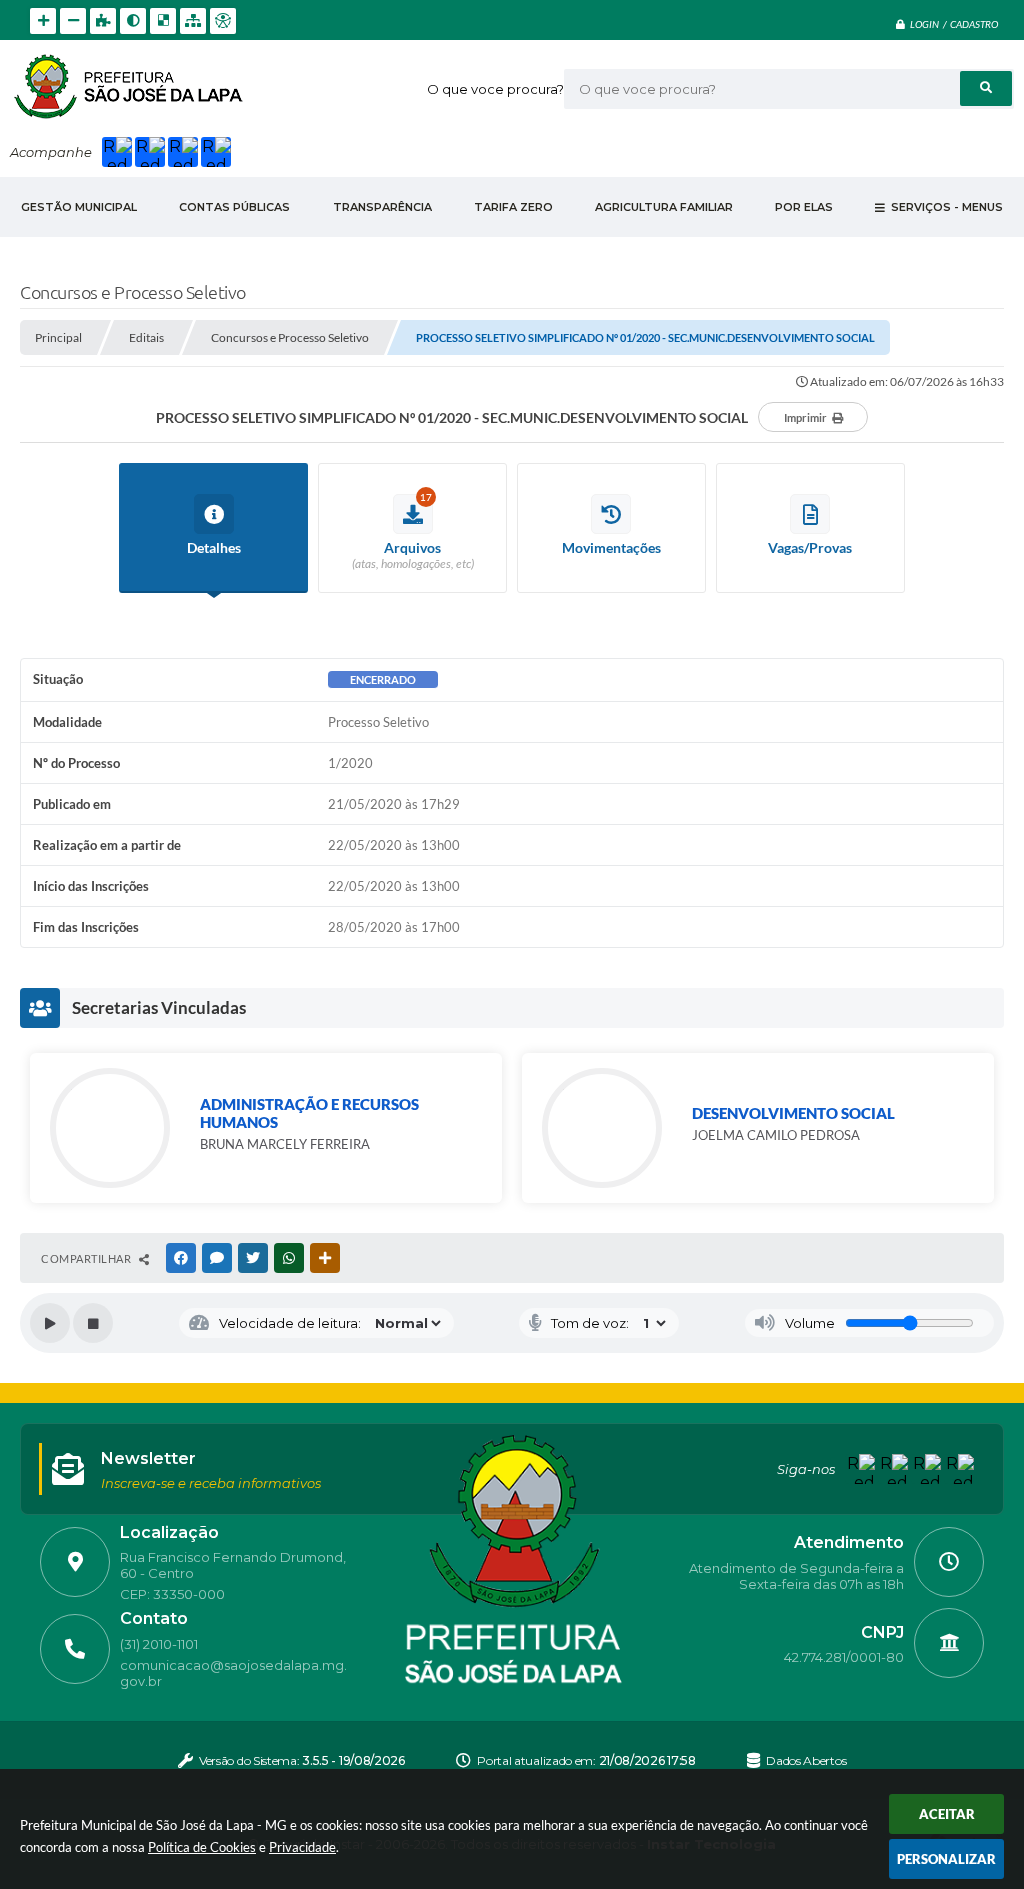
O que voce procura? (495, 89)
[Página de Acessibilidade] (223, 21)
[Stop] (93, 1323)
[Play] (50, 1323)
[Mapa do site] (193, 21)
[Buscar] (986, 88)
